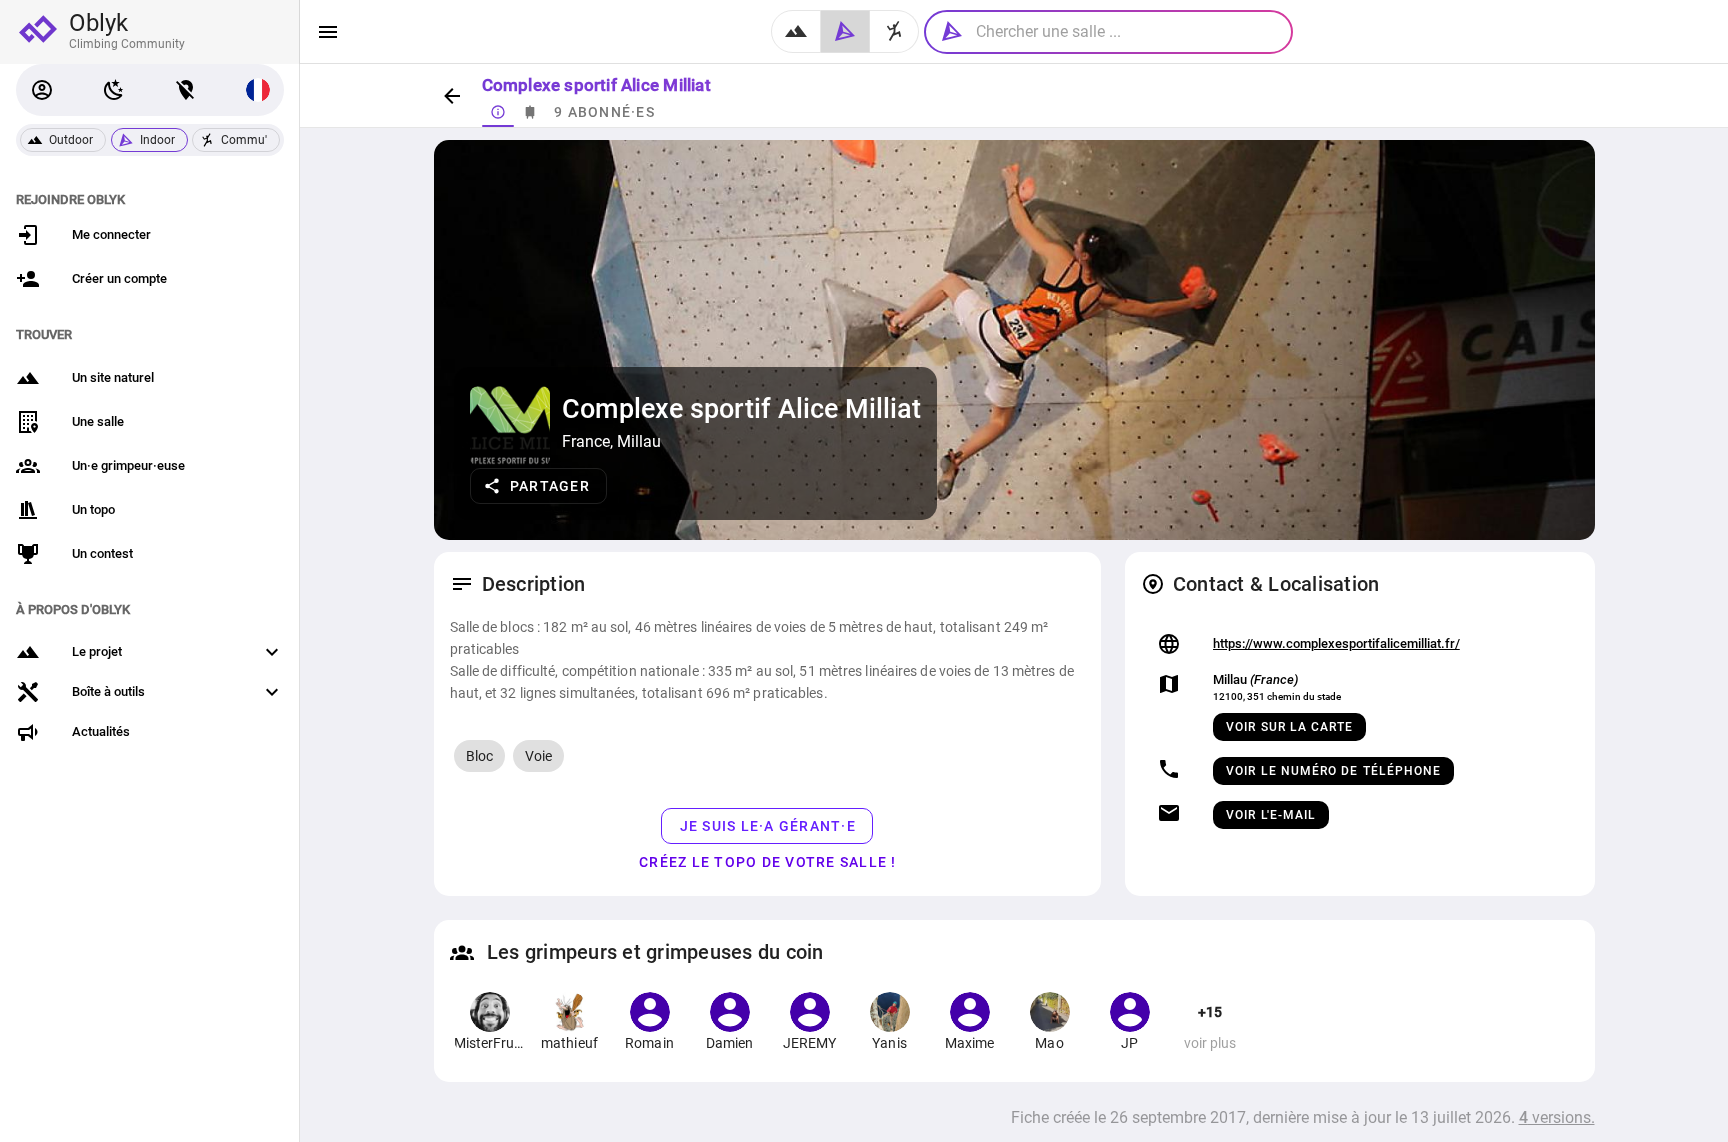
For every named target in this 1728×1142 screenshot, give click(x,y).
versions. (1557, 1117)
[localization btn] (186, 90)
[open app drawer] (328, 32)
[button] (42, 90)
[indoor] (845, 31)
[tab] (498, 112)
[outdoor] (796, 31)
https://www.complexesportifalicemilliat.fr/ (1336, 643)
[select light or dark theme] (114, 90)
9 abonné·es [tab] (604, 112)
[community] (894, 31)
